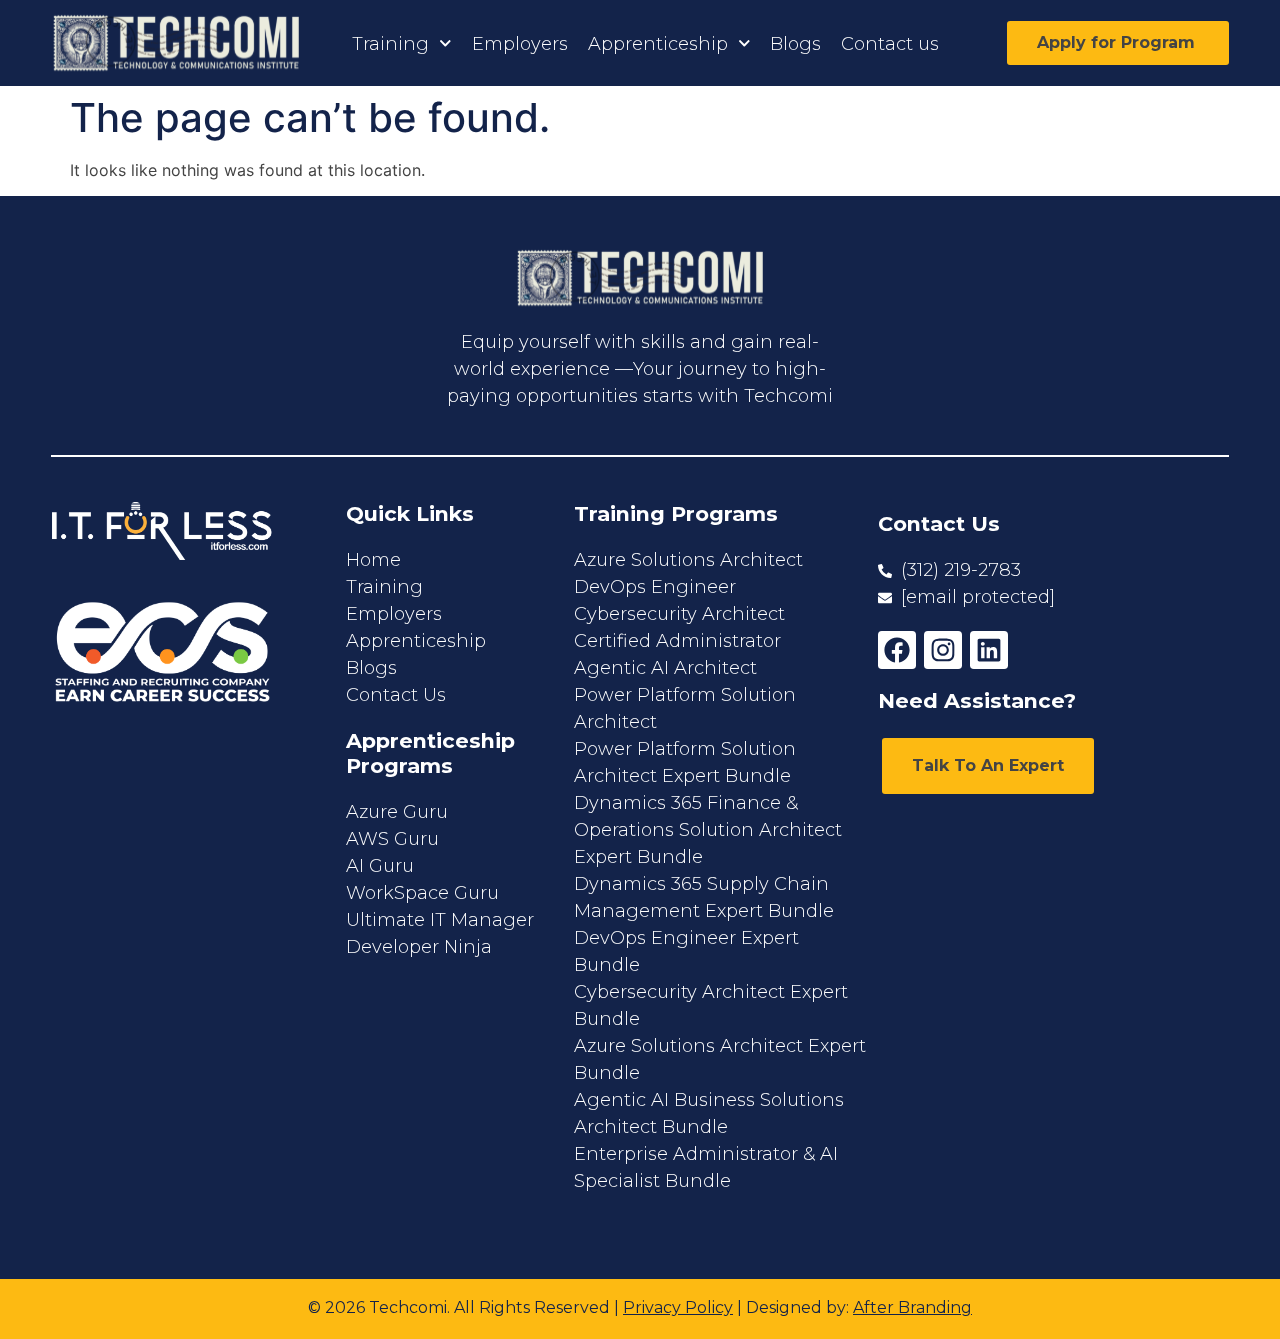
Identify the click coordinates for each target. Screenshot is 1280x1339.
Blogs (795, 44)
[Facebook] (897, 650)
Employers (520, 44)
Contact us (890, 44)
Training (390, 44)
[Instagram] (943, 650)
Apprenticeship (658, 44)
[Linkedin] (989, 650)
